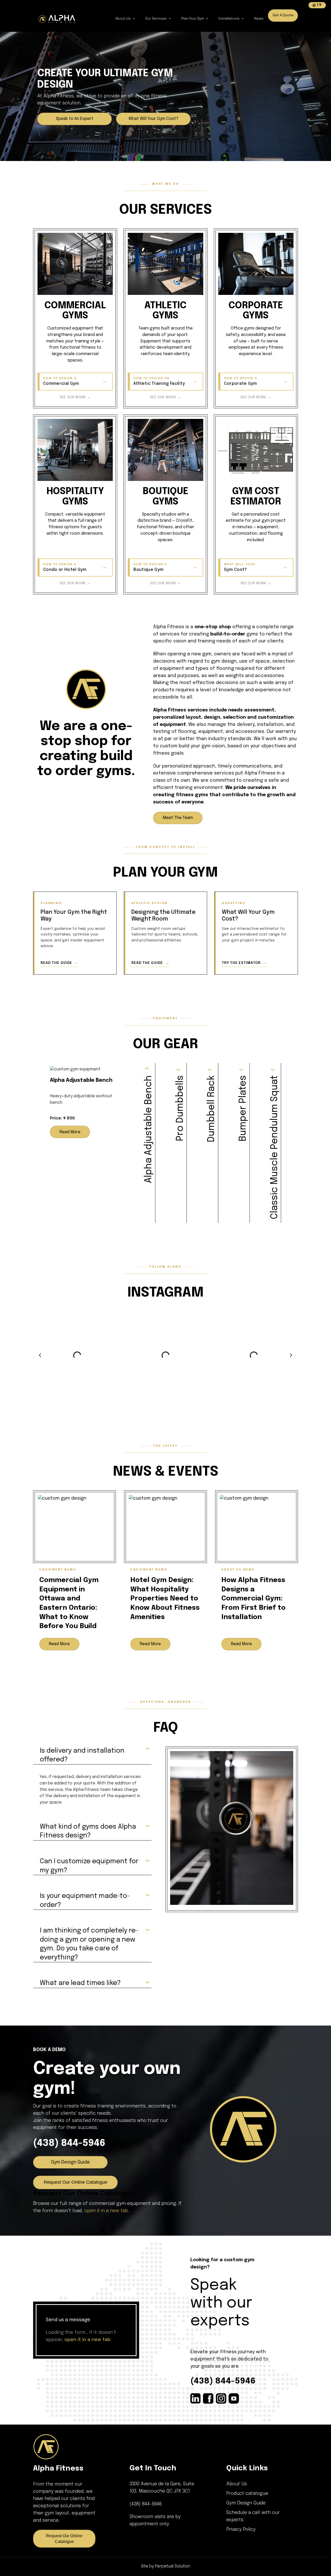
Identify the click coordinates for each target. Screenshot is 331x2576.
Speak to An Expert (75, 119)
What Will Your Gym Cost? (153, 119)
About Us (123, 19)
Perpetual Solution (173, 2566)
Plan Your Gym (193, 19)
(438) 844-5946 (69, 2143)
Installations (229, 19)
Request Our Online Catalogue (76, 2182)
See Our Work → (75, 397)
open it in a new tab (106, 2211)
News (259, 19)
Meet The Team (178, 818)
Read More (70, 1132)
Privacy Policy (241, 2529)
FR (319, 5)
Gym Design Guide (70, 2162)
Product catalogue (247, 2494)
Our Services (156, 19)
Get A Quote (283, 15)
